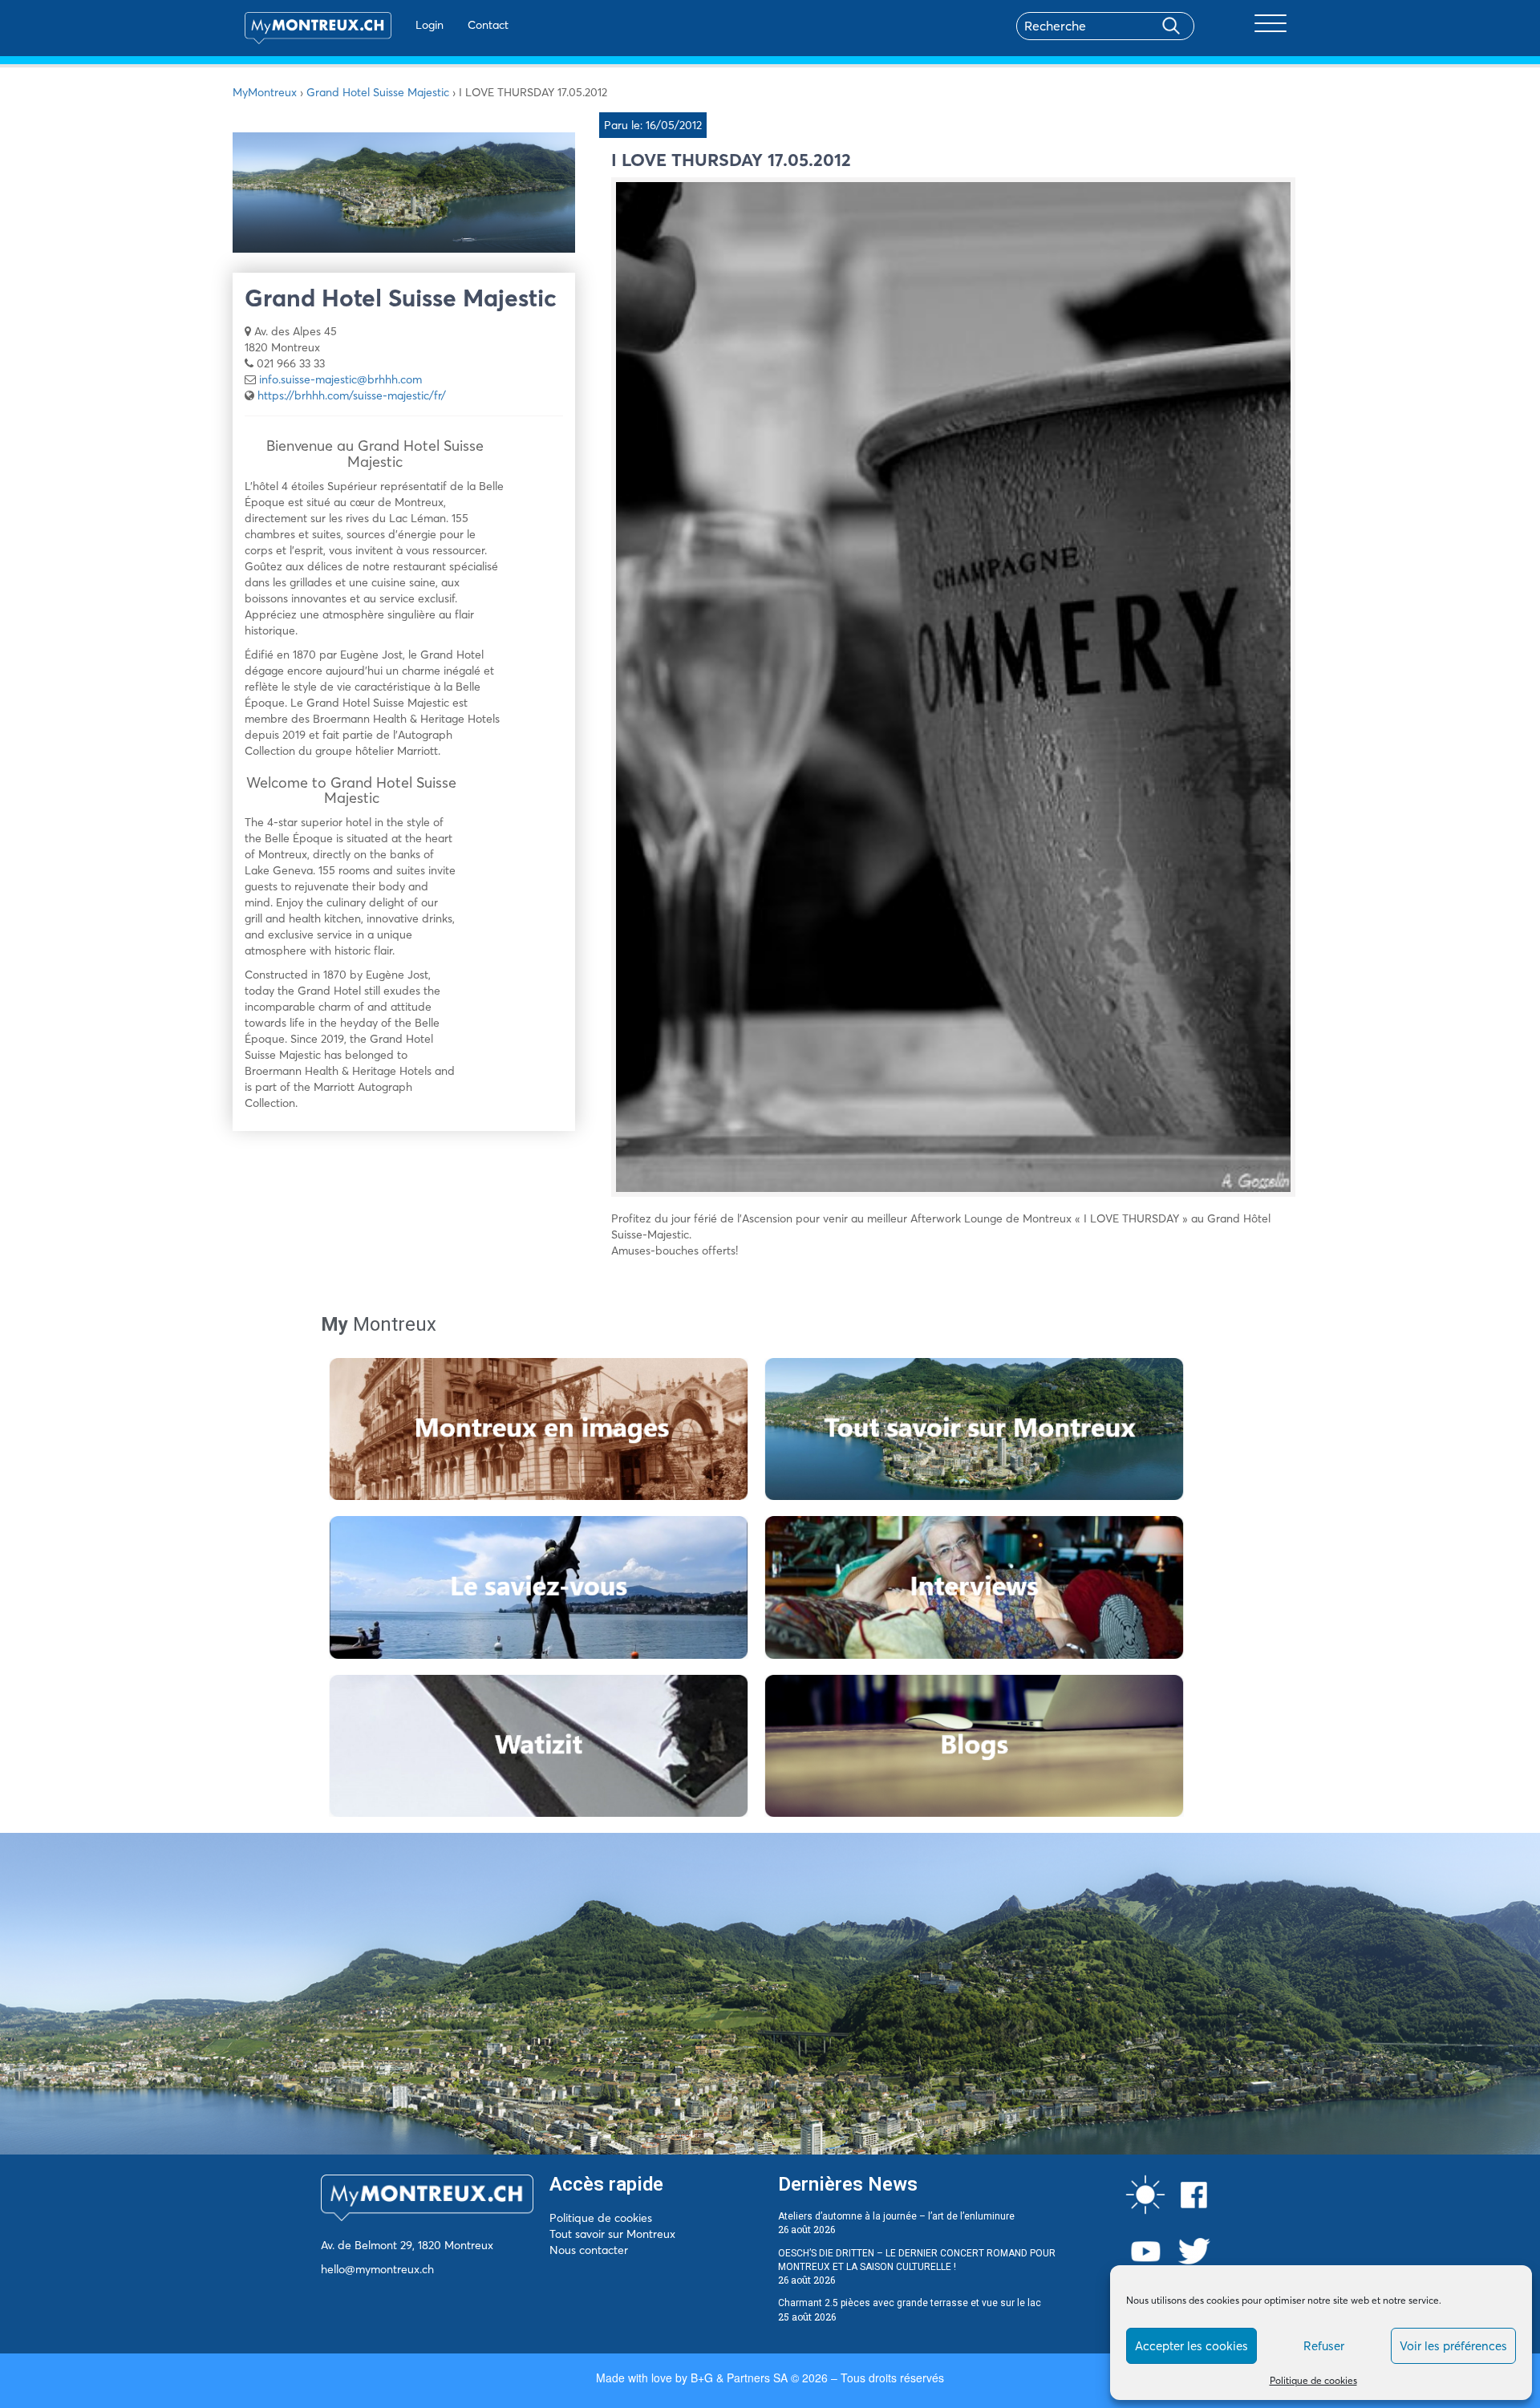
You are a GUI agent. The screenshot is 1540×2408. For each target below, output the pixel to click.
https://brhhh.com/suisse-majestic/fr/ (352, 395)
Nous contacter (589, 2250)
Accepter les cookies (1191, 2346)
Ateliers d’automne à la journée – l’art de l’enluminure (896, 2216)
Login (430, 25)
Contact (488, 25)
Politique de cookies (1313, 2380)
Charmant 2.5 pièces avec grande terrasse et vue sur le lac (910, 2303)
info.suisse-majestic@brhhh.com (340, 379)
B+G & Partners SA (739, 2378)
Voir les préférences (1453, 2346)
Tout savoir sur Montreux (612, 2234)
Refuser (1324, 2346)
